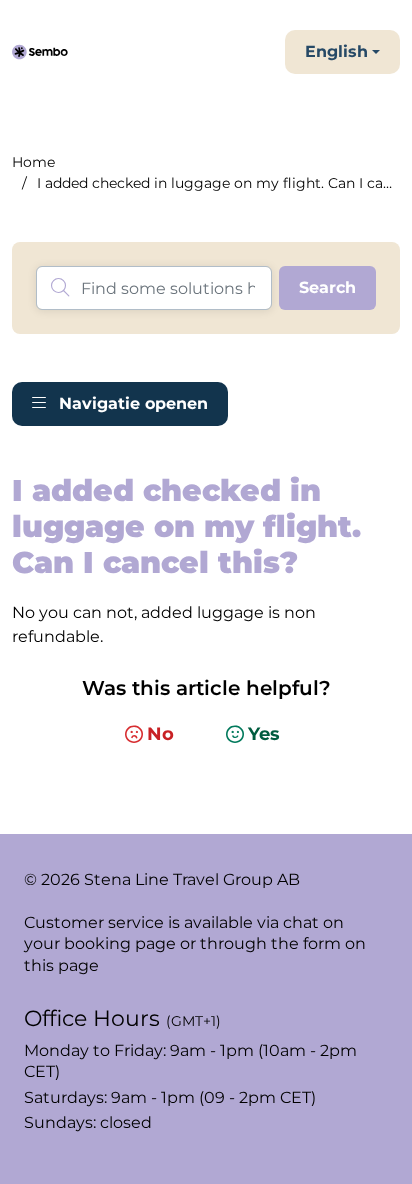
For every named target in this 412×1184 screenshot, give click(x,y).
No (160, 734)
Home (33, 162)
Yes (264, 734)
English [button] (336, 51)
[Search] (327, 288)
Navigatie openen (131, 403)
